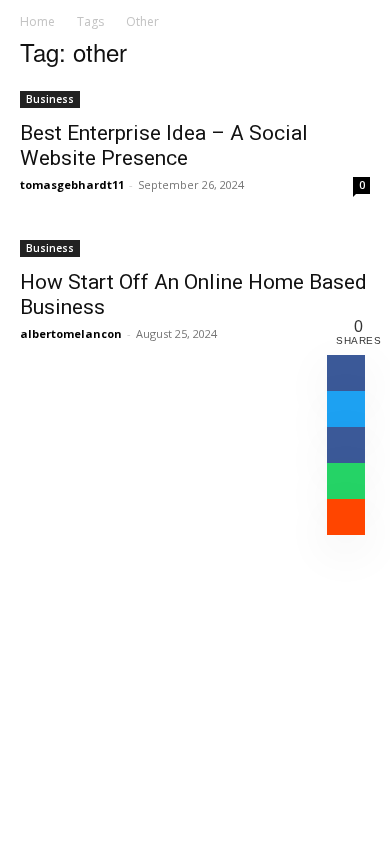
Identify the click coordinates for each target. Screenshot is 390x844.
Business (50, 99)
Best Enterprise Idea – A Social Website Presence (164, 145)
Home (37, 21)
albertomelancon (71, 333)
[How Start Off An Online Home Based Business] (195, 246)
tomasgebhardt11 (72, 184)
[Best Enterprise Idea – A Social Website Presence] (195, 97)
